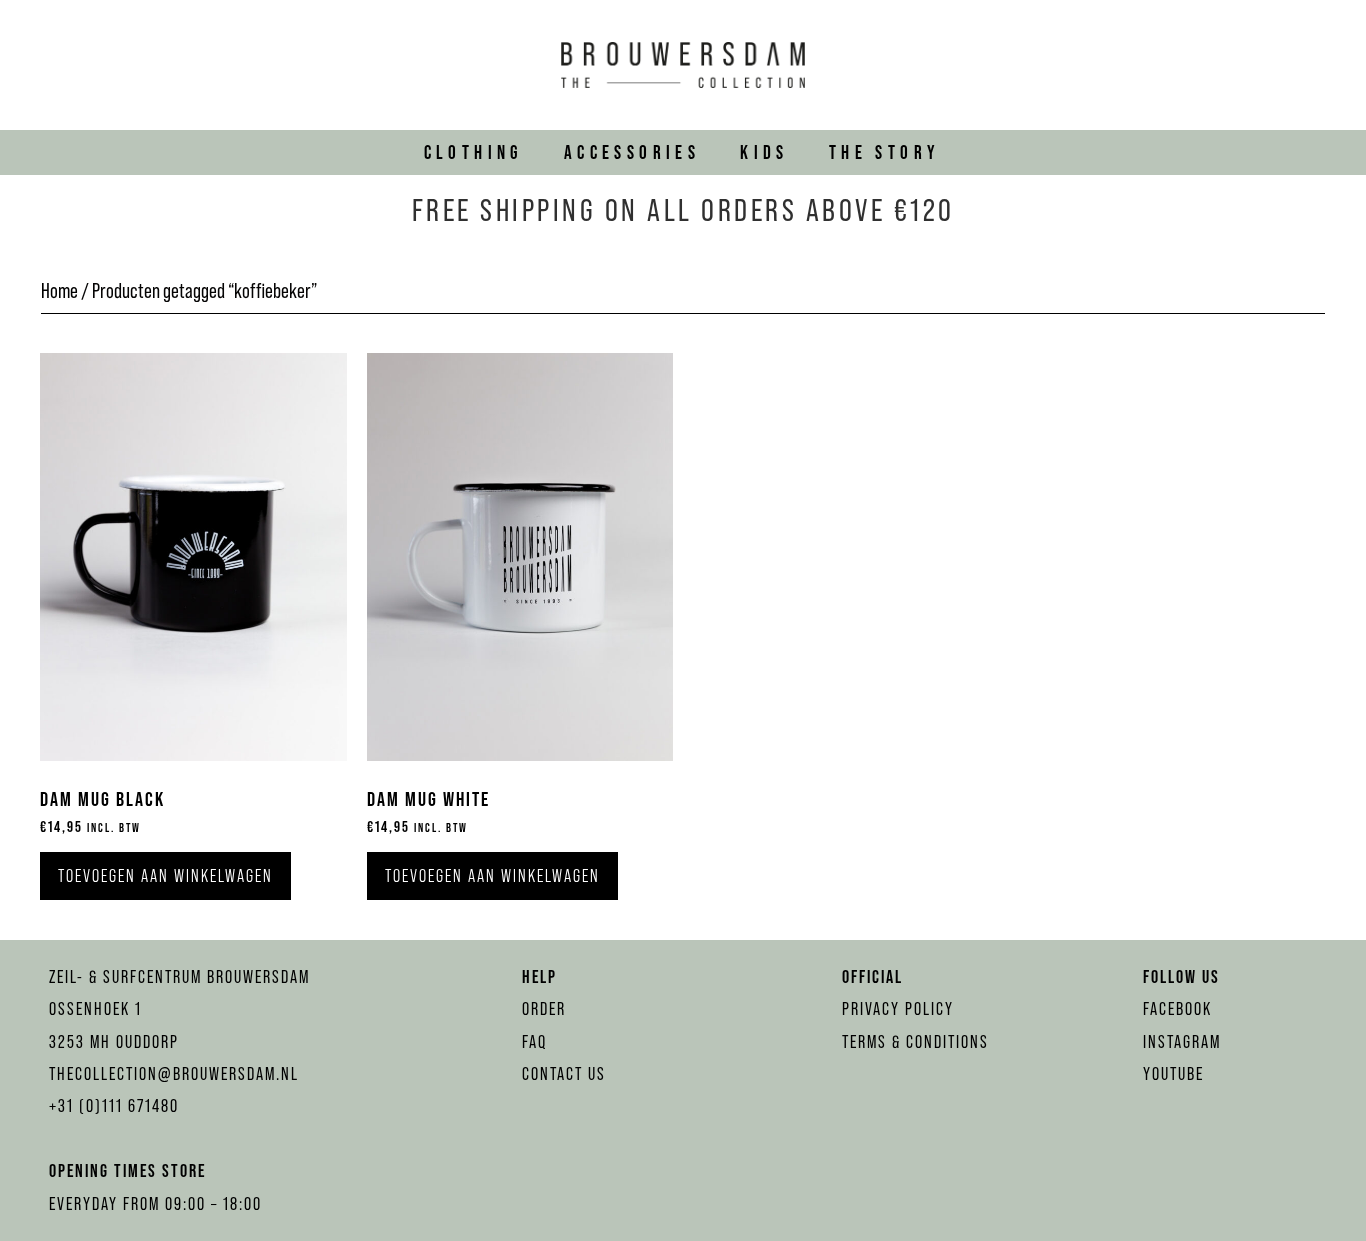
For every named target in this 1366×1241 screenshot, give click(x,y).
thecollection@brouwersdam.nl (174, 1073)
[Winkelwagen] (1322, 65)
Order (544, 1008)
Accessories (632, 152)
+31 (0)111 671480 (114, 1105)
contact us (564, 1073)
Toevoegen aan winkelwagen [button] (165, 876)
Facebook (1177, 1008)
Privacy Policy (898, 1008)
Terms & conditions (915, 1041)
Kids (764, 152)
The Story (885, 152)
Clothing (474, 152)
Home (59, 291)
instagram (1182, 1041)
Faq (534, 1041)
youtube (1173, 1073)
